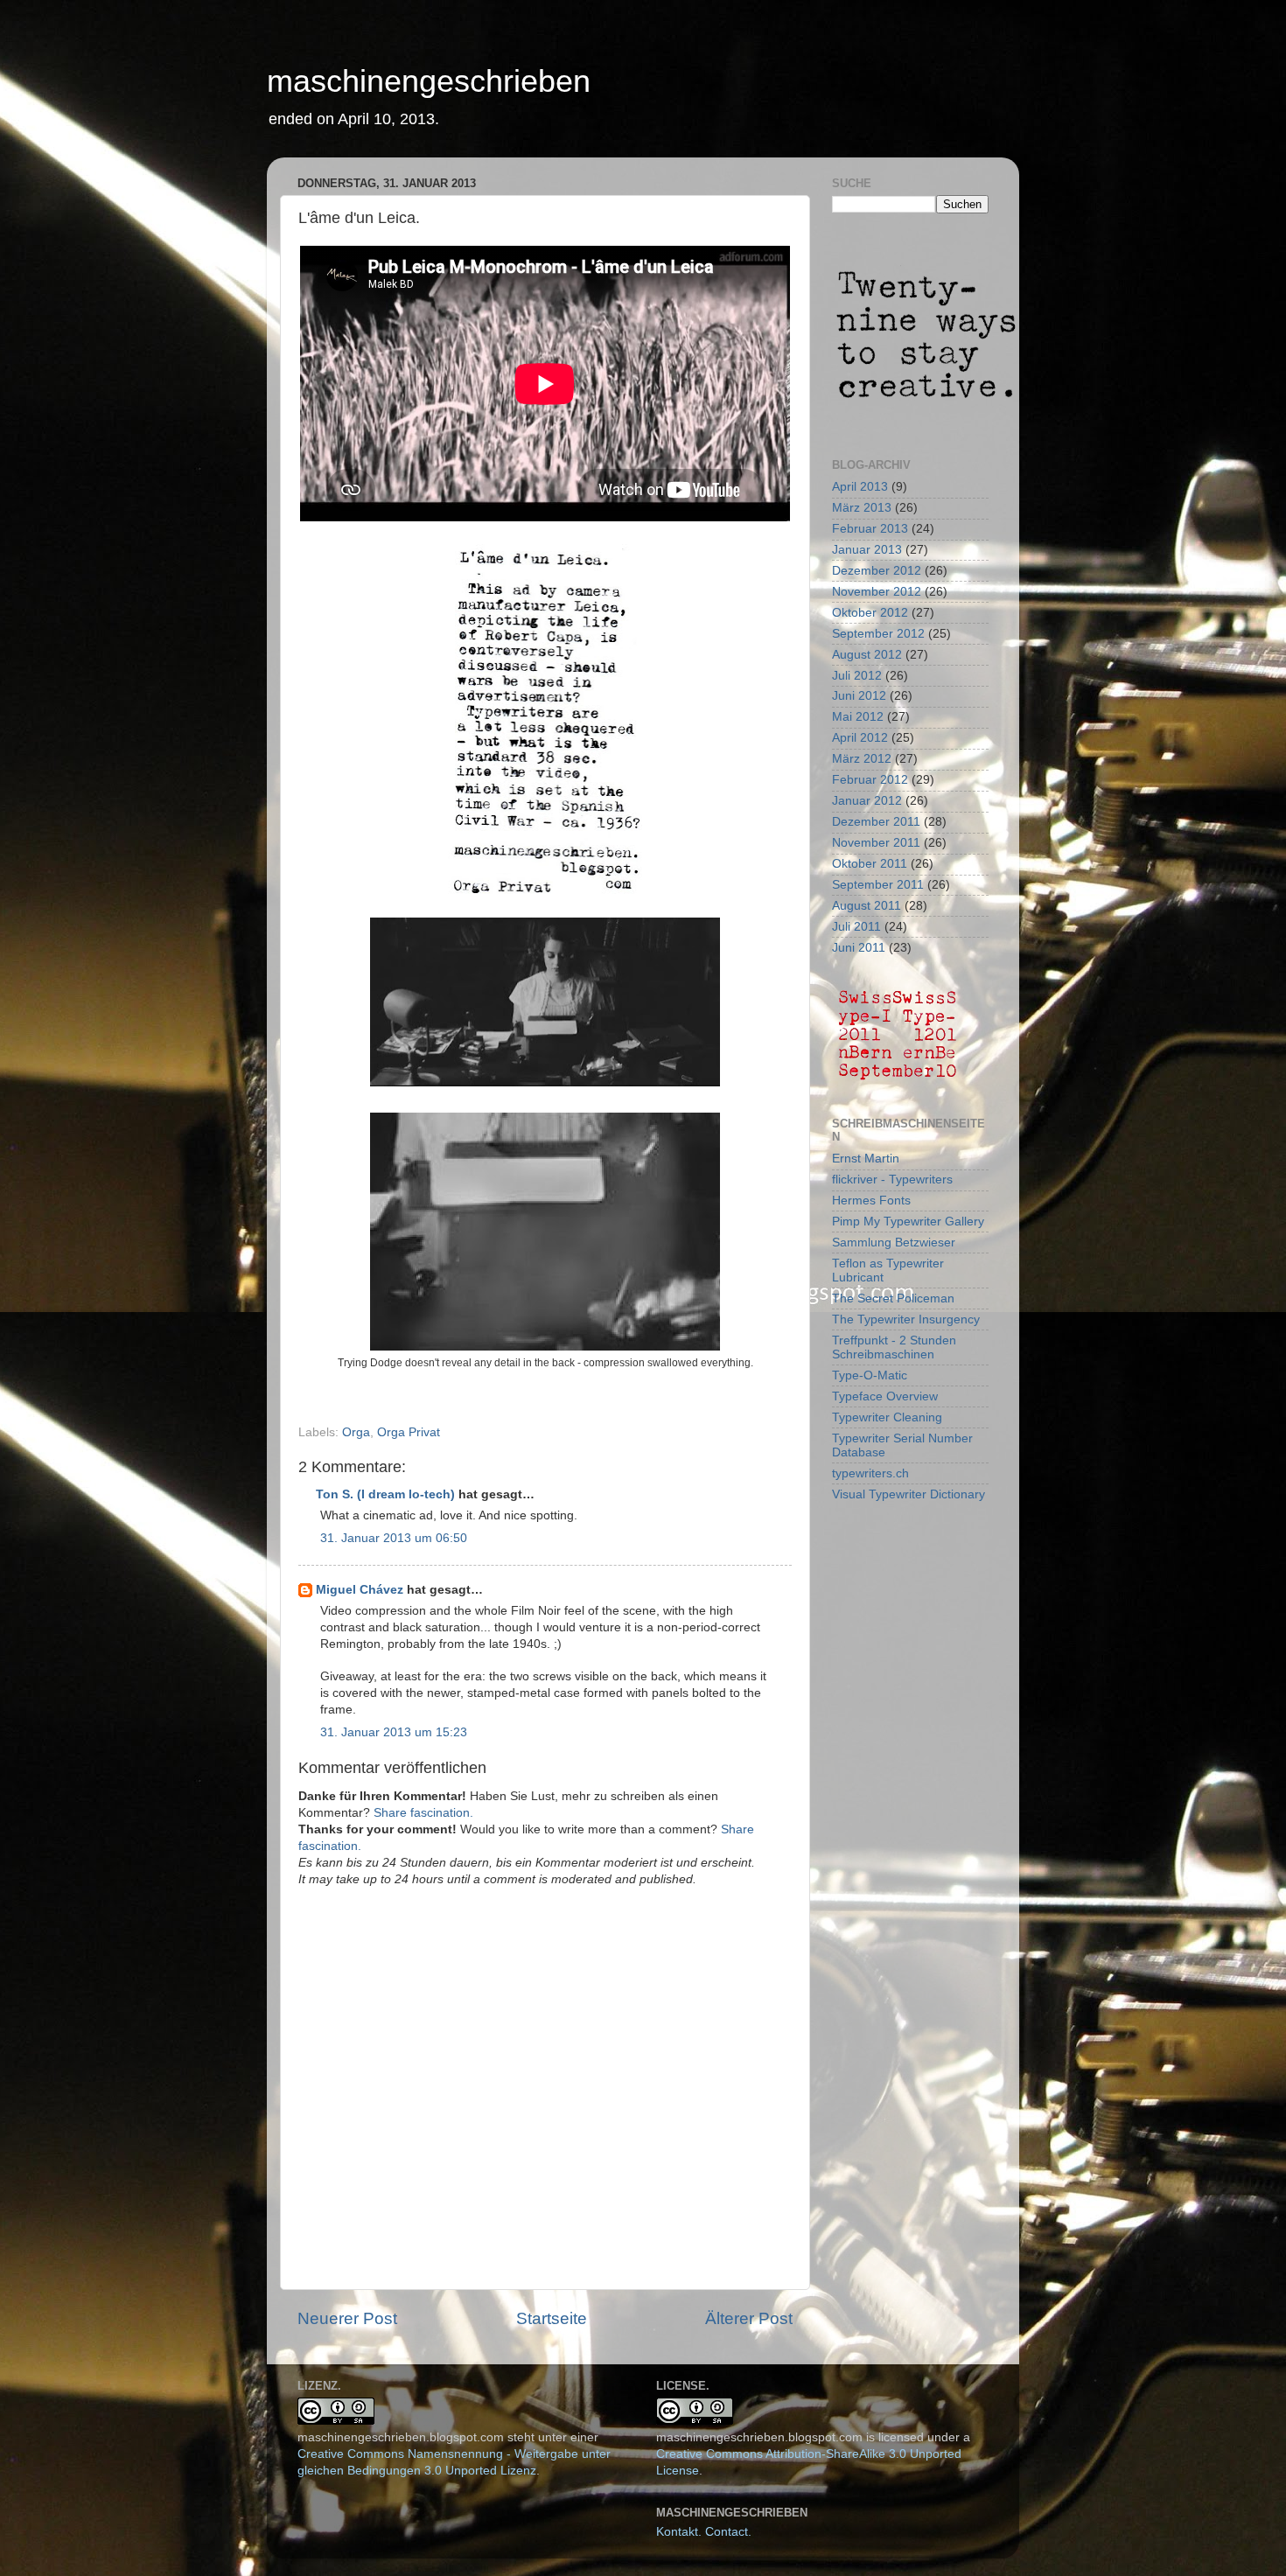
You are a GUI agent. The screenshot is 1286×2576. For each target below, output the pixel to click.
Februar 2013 (870, 529)
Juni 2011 (859, 948)
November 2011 (876, 843)
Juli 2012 (857, 676)
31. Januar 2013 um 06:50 (394, 1538)
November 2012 (877, 592)
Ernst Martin (866, 1159)
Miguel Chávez (360, 1590)
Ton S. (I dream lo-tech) (385, 1494)
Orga (356, 1432)
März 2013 (862, 508)
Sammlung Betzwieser (894, 1243)
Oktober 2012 (870, 613)
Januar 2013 (867, 550)
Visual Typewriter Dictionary (909, 1494)
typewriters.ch (870, 1473)
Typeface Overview (885, 1396)
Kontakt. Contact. (704, 2532)
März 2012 (862, 759)
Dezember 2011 (876, 822)
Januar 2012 (867, 801)
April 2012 (860, 738)
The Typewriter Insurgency (906, 1319)
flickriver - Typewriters (892, 1180)
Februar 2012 (870, 780)
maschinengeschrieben (429, 81)
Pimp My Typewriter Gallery (908, 1222)
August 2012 (867, 655)
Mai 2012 (858, 717)
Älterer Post (749, 2318)
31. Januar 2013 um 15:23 (394, 1732)
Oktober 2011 (870, 864)
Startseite (552, 2318)
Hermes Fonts (871, 1201)
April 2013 (860, 487)
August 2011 (867, 906)
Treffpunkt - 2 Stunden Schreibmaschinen (894, 1347)
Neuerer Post (347, 2318)
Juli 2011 (856, 927)
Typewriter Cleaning (887, 1417)
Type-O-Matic (870, 1375)
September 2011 (878, 885)
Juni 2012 (859, 696)
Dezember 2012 (877, 571)
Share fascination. (423, 1813)
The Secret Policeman (893, 1298)
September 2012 (878, 634)
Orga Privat (409, 1432)
